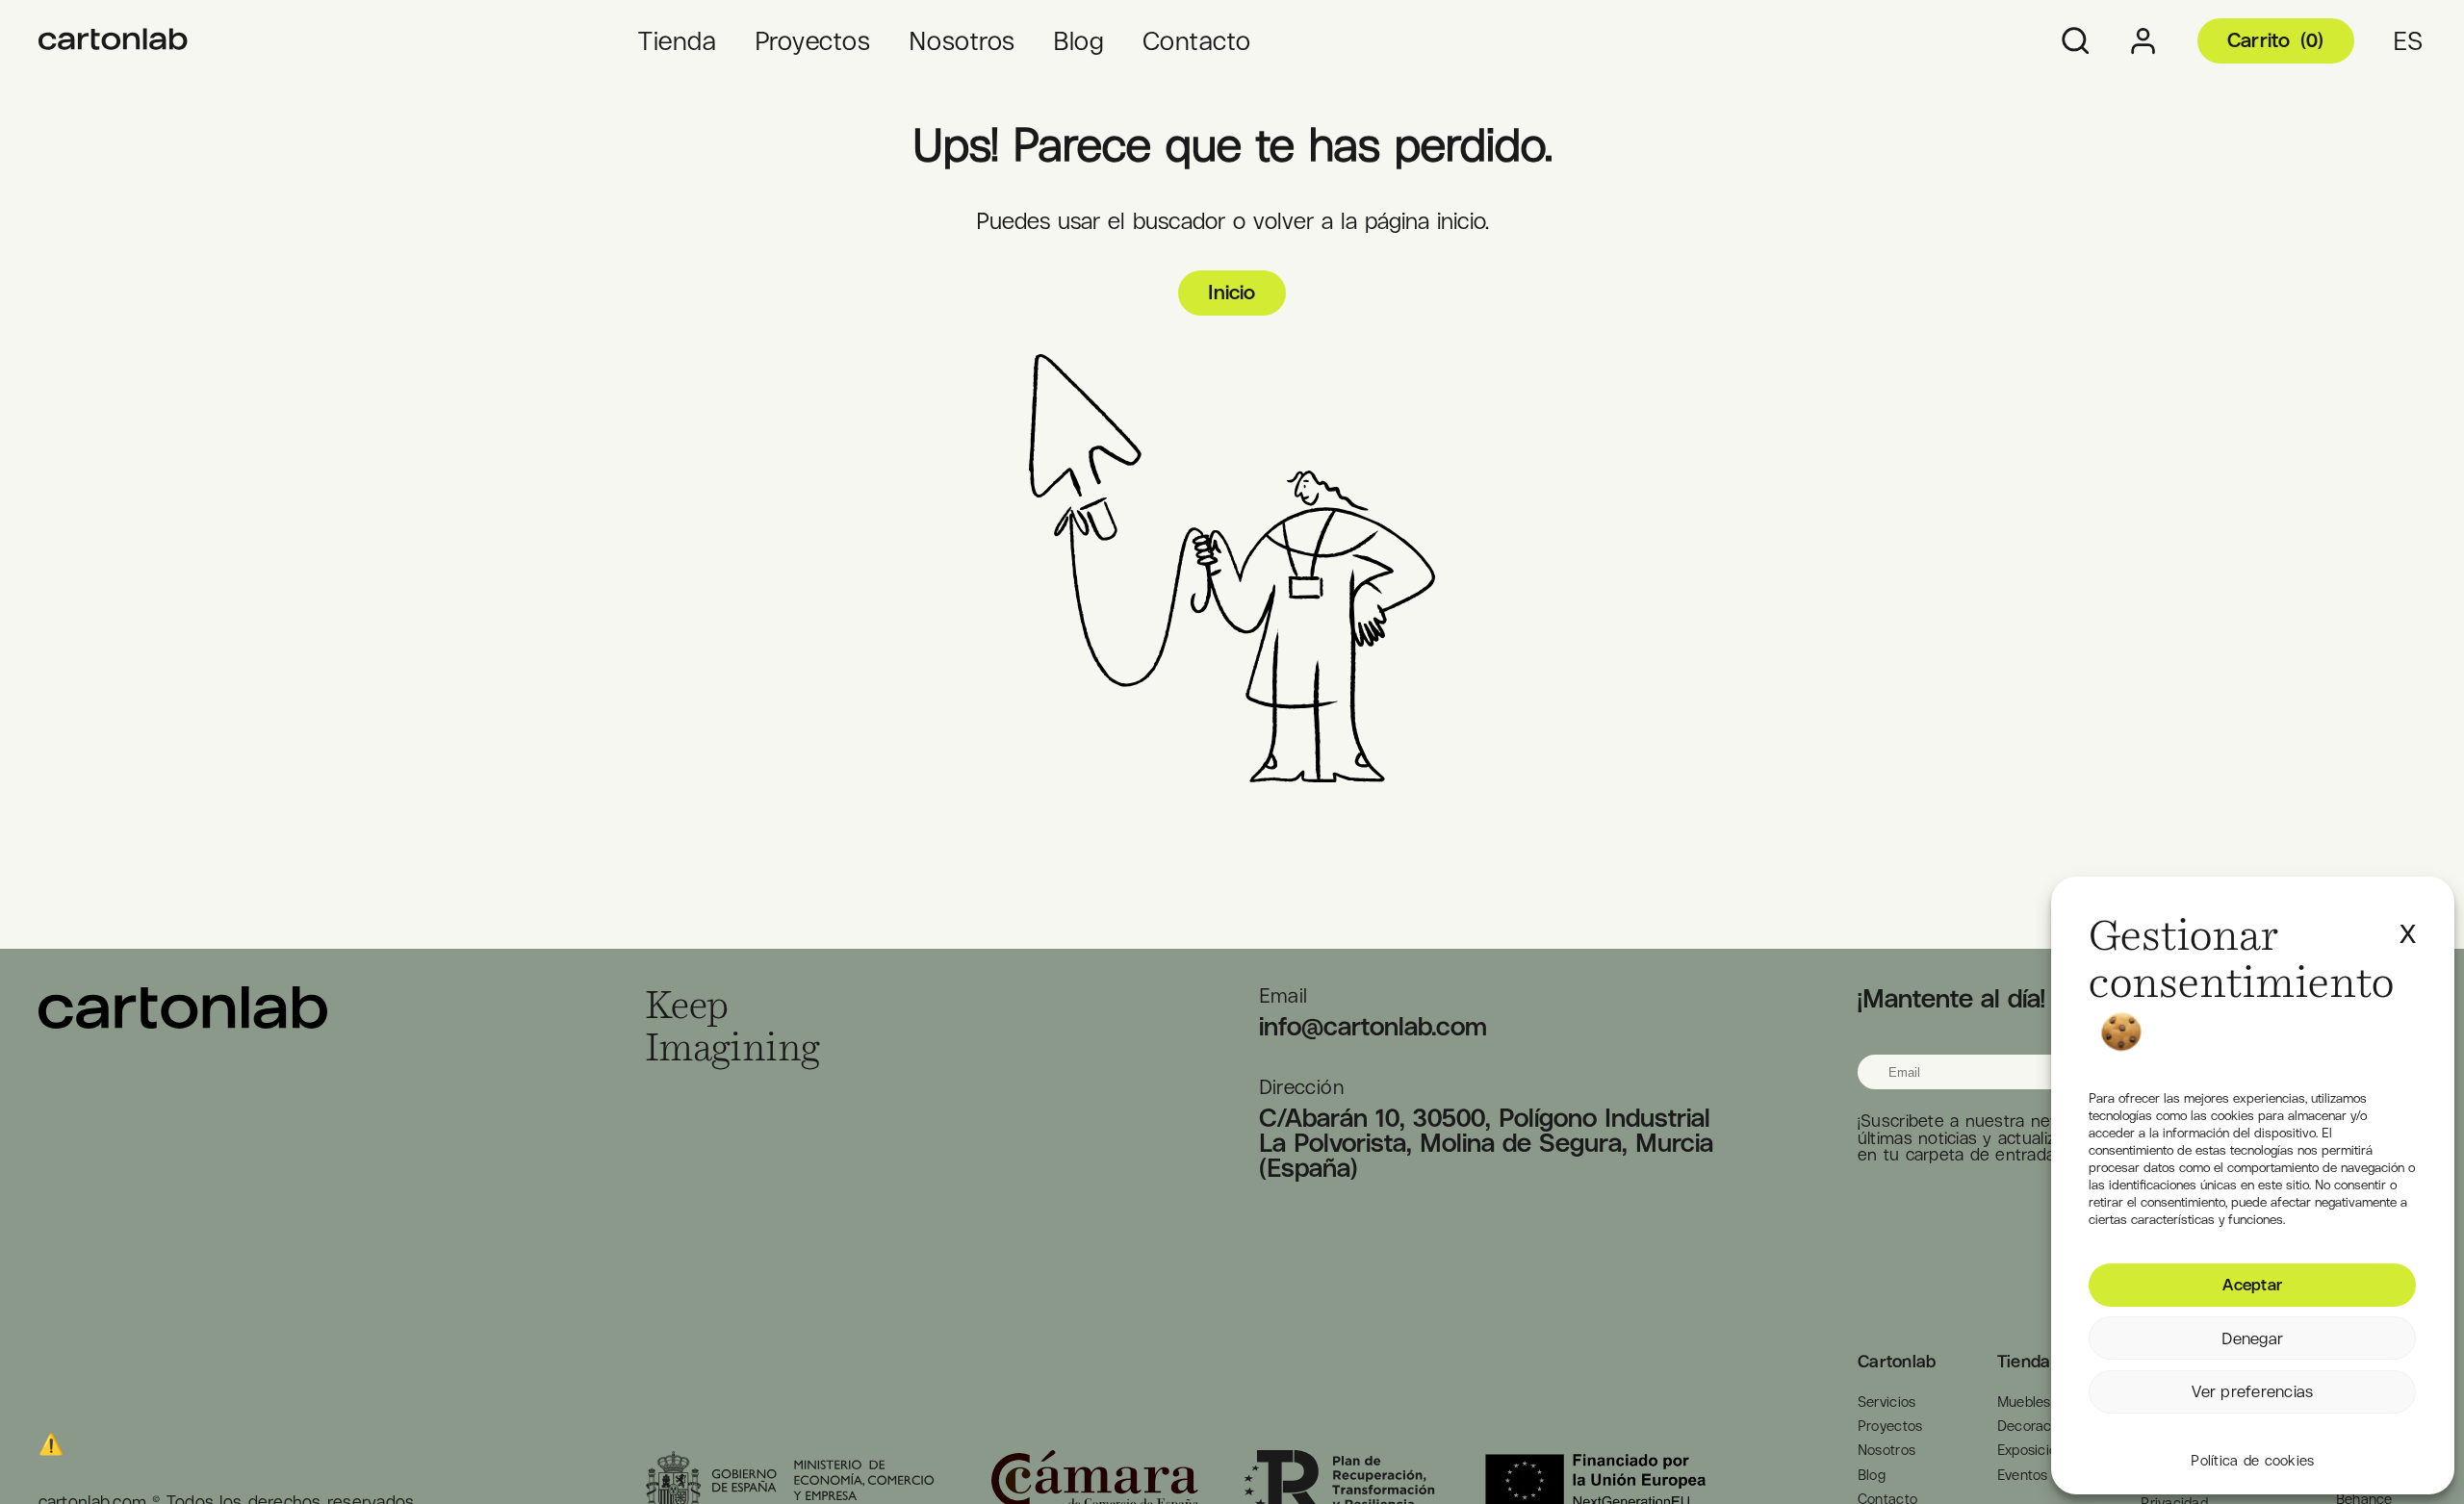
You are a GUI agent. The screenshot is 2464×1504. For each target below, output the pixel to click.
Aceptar (2252, 1285)
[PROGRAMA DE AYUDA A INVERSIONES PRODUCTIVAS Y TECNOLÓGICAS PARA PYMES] (114, 41)
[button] (2408, 924)
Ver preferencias (2252, 1391)
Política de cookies (2252, 1461)
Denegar (2252, 1338)
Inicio (1232, 292)
